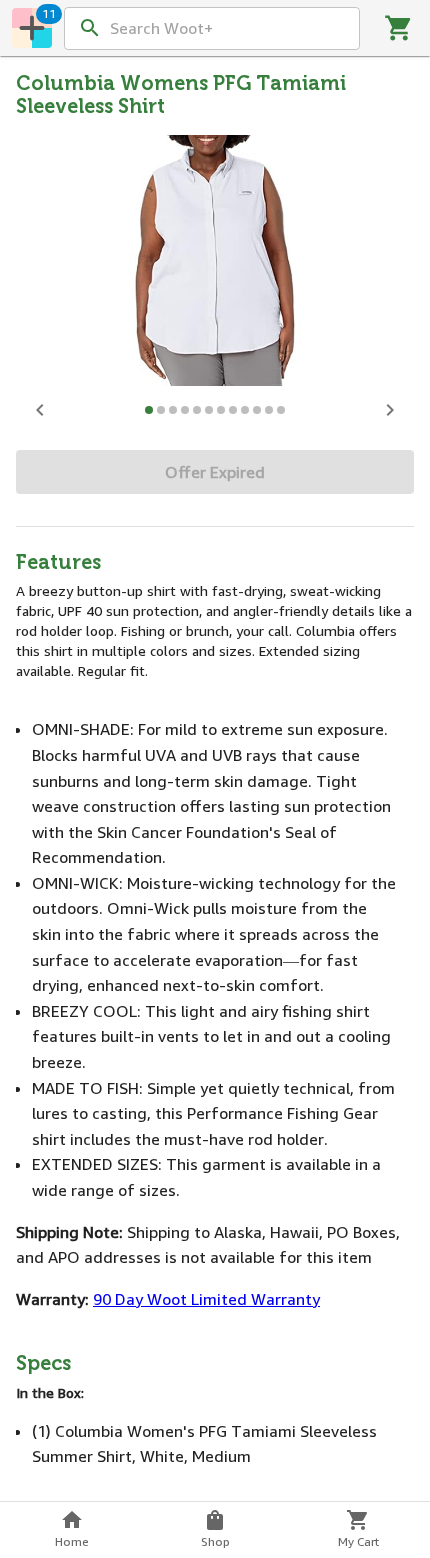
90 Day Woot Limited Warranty (206, 1299)
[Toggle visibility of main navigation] (32, 28)
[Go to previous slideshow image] (40, 410)
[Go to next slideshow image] (390, 410)
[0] (399, 28)
